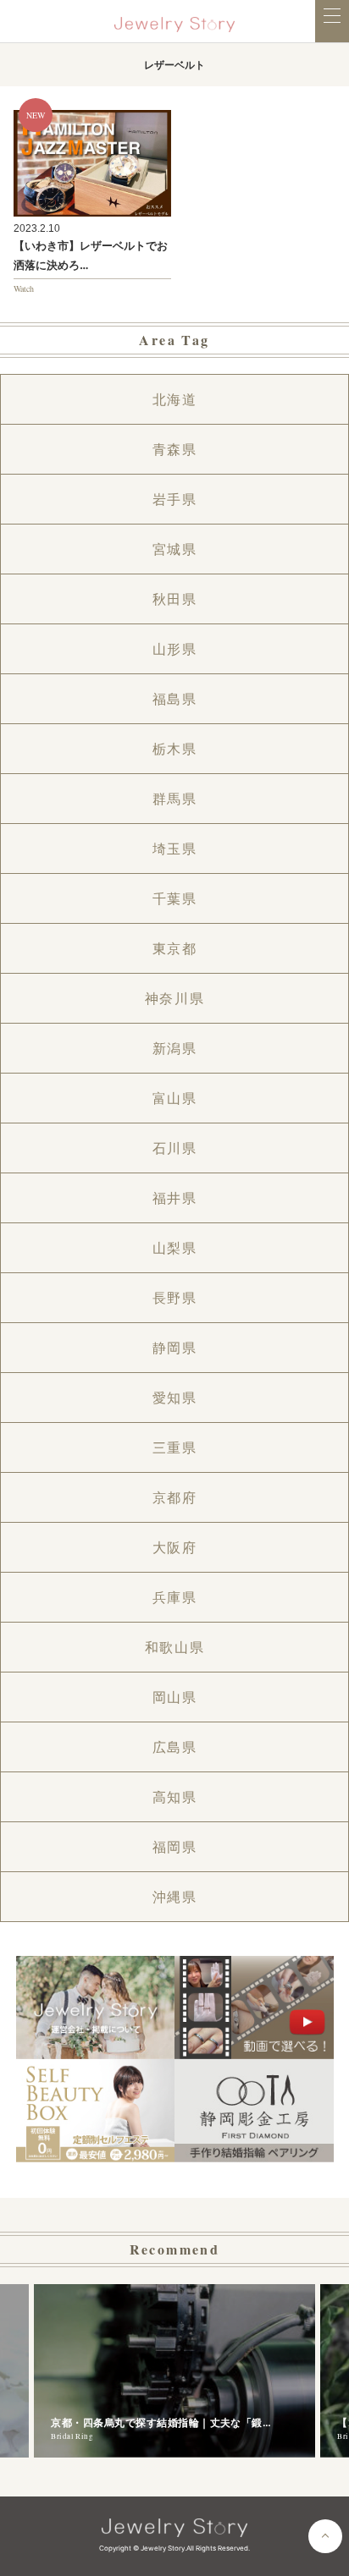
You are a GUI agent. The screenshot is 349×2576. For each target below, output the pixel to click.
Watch (24, 288)
